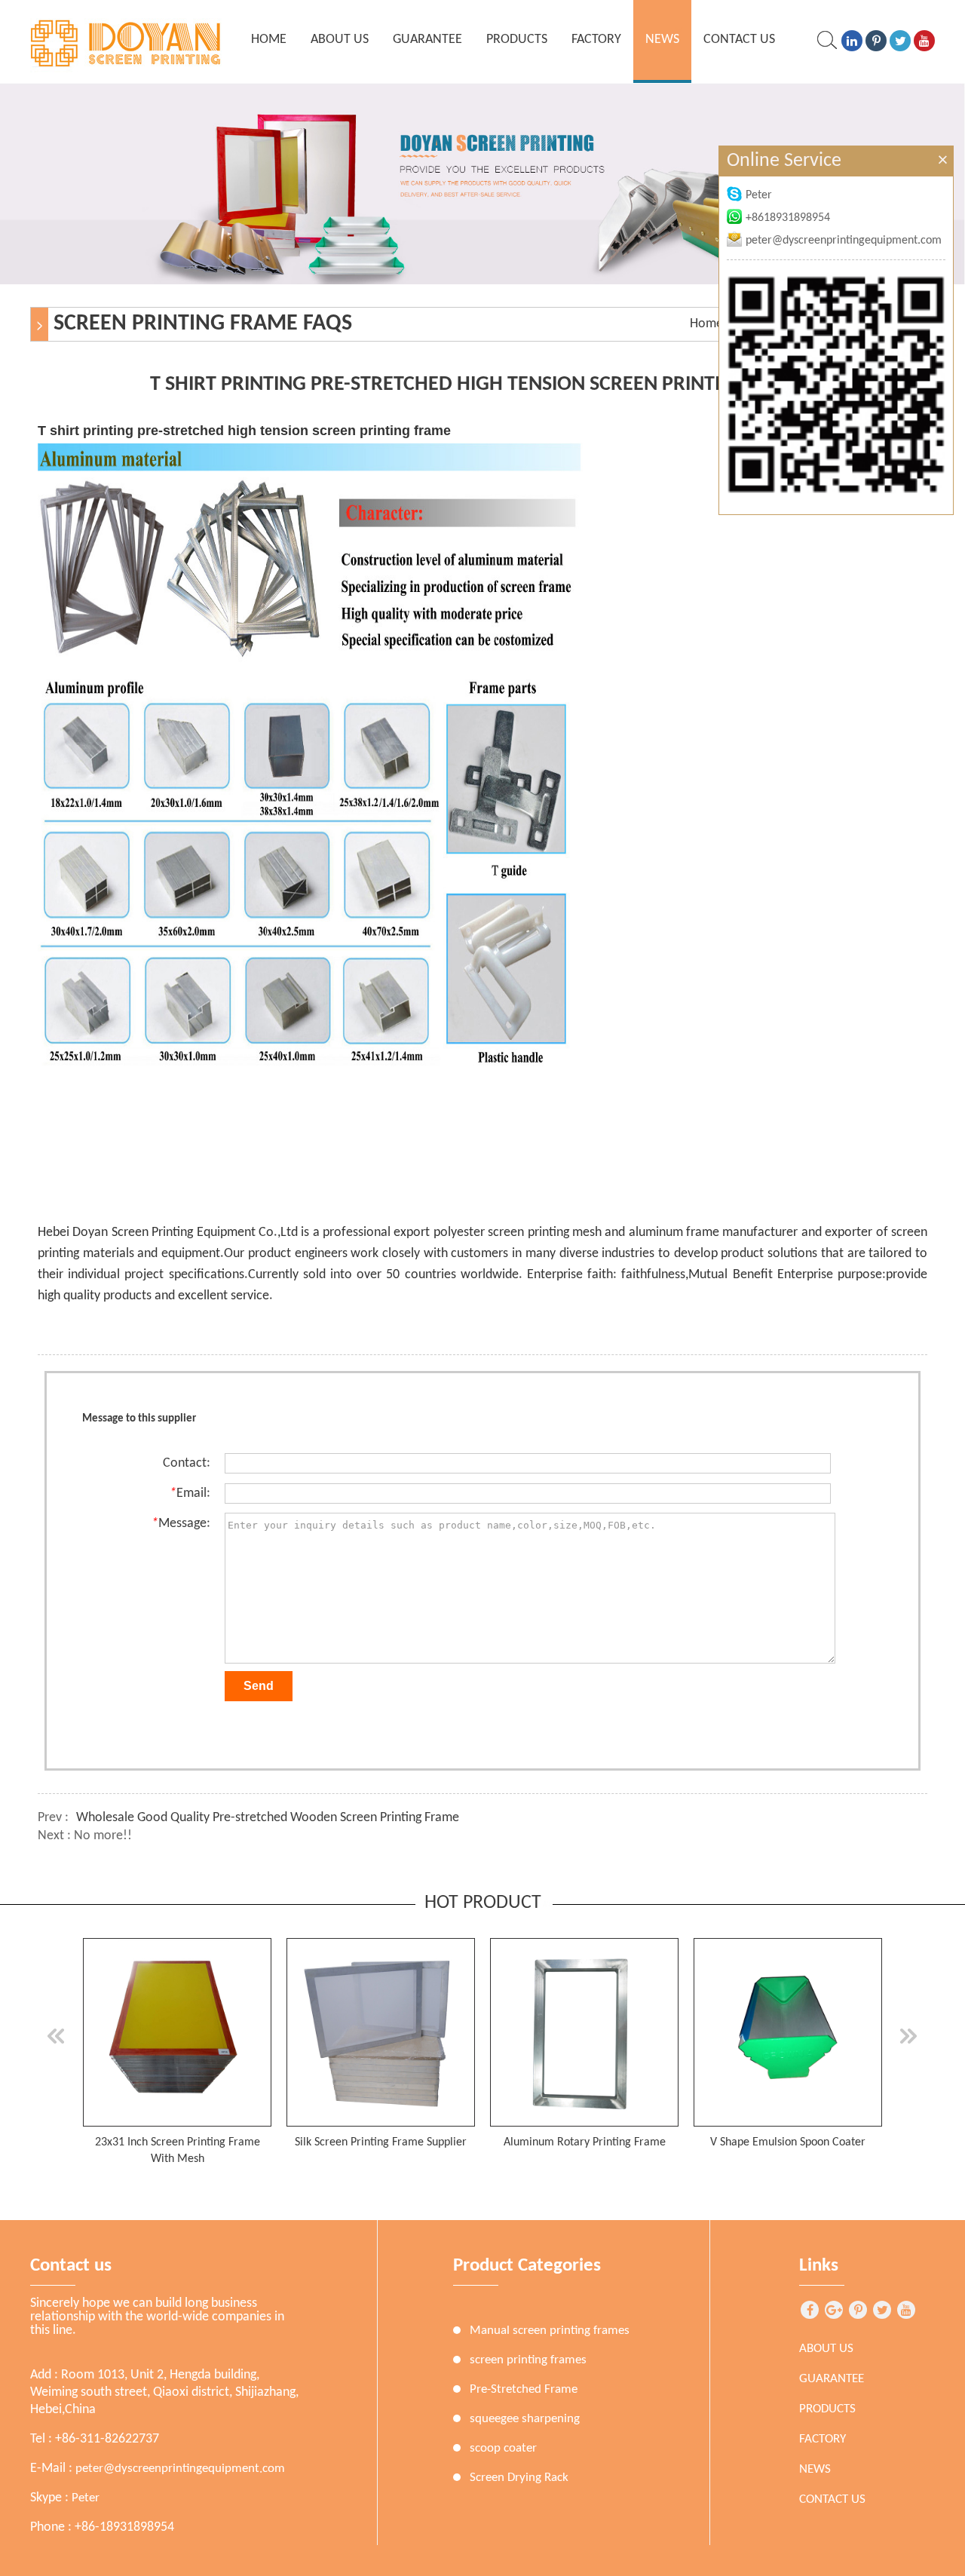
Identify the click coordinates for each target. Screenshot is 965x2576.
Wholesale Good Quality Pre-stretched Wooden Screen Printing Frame (268, 1818)
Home (706, 324)
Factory (596, 40)
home (269, 40)
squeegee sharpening (525, 2419)
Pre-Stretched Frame (524, 2389)
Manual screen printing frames (550, 2331)
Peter (86, 2498)
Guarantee (427, 40)
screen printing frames (528, 2360)
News (662, 40)
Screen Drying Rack (519, 2478)
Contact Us (739, 40)
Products (517, 40)
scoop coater (503, 2448)
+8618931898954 (788, 218)
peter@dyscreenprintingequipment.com (180, 2469)
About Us (340, 40)
